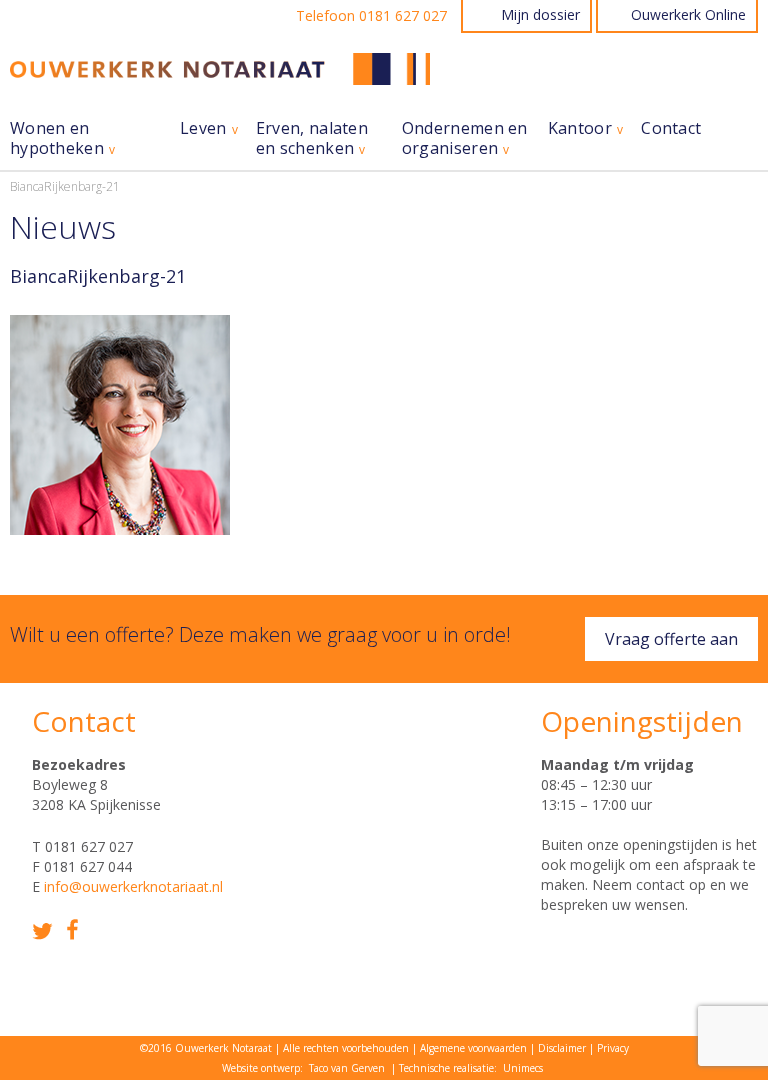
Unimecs (523, 1068)
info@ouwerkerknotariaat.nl (133, 886)
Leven (203, 128)
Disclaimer (562, 1048)
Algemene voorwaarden (473, 1048)
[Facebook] (72, 929)
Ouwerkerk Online (688, 14)
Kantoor (580, 128)
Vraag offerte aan (671, 639)
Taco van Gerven (347, 1068)
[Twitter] (42, 931)
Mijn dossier (540, 14)
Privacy (613, 1048)
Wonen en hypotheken (57, 138)
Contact (671, 128)
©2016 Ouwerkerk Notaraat (206, 1048)
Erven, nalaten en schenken (312, 138)
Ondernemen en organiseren (465, 138)
